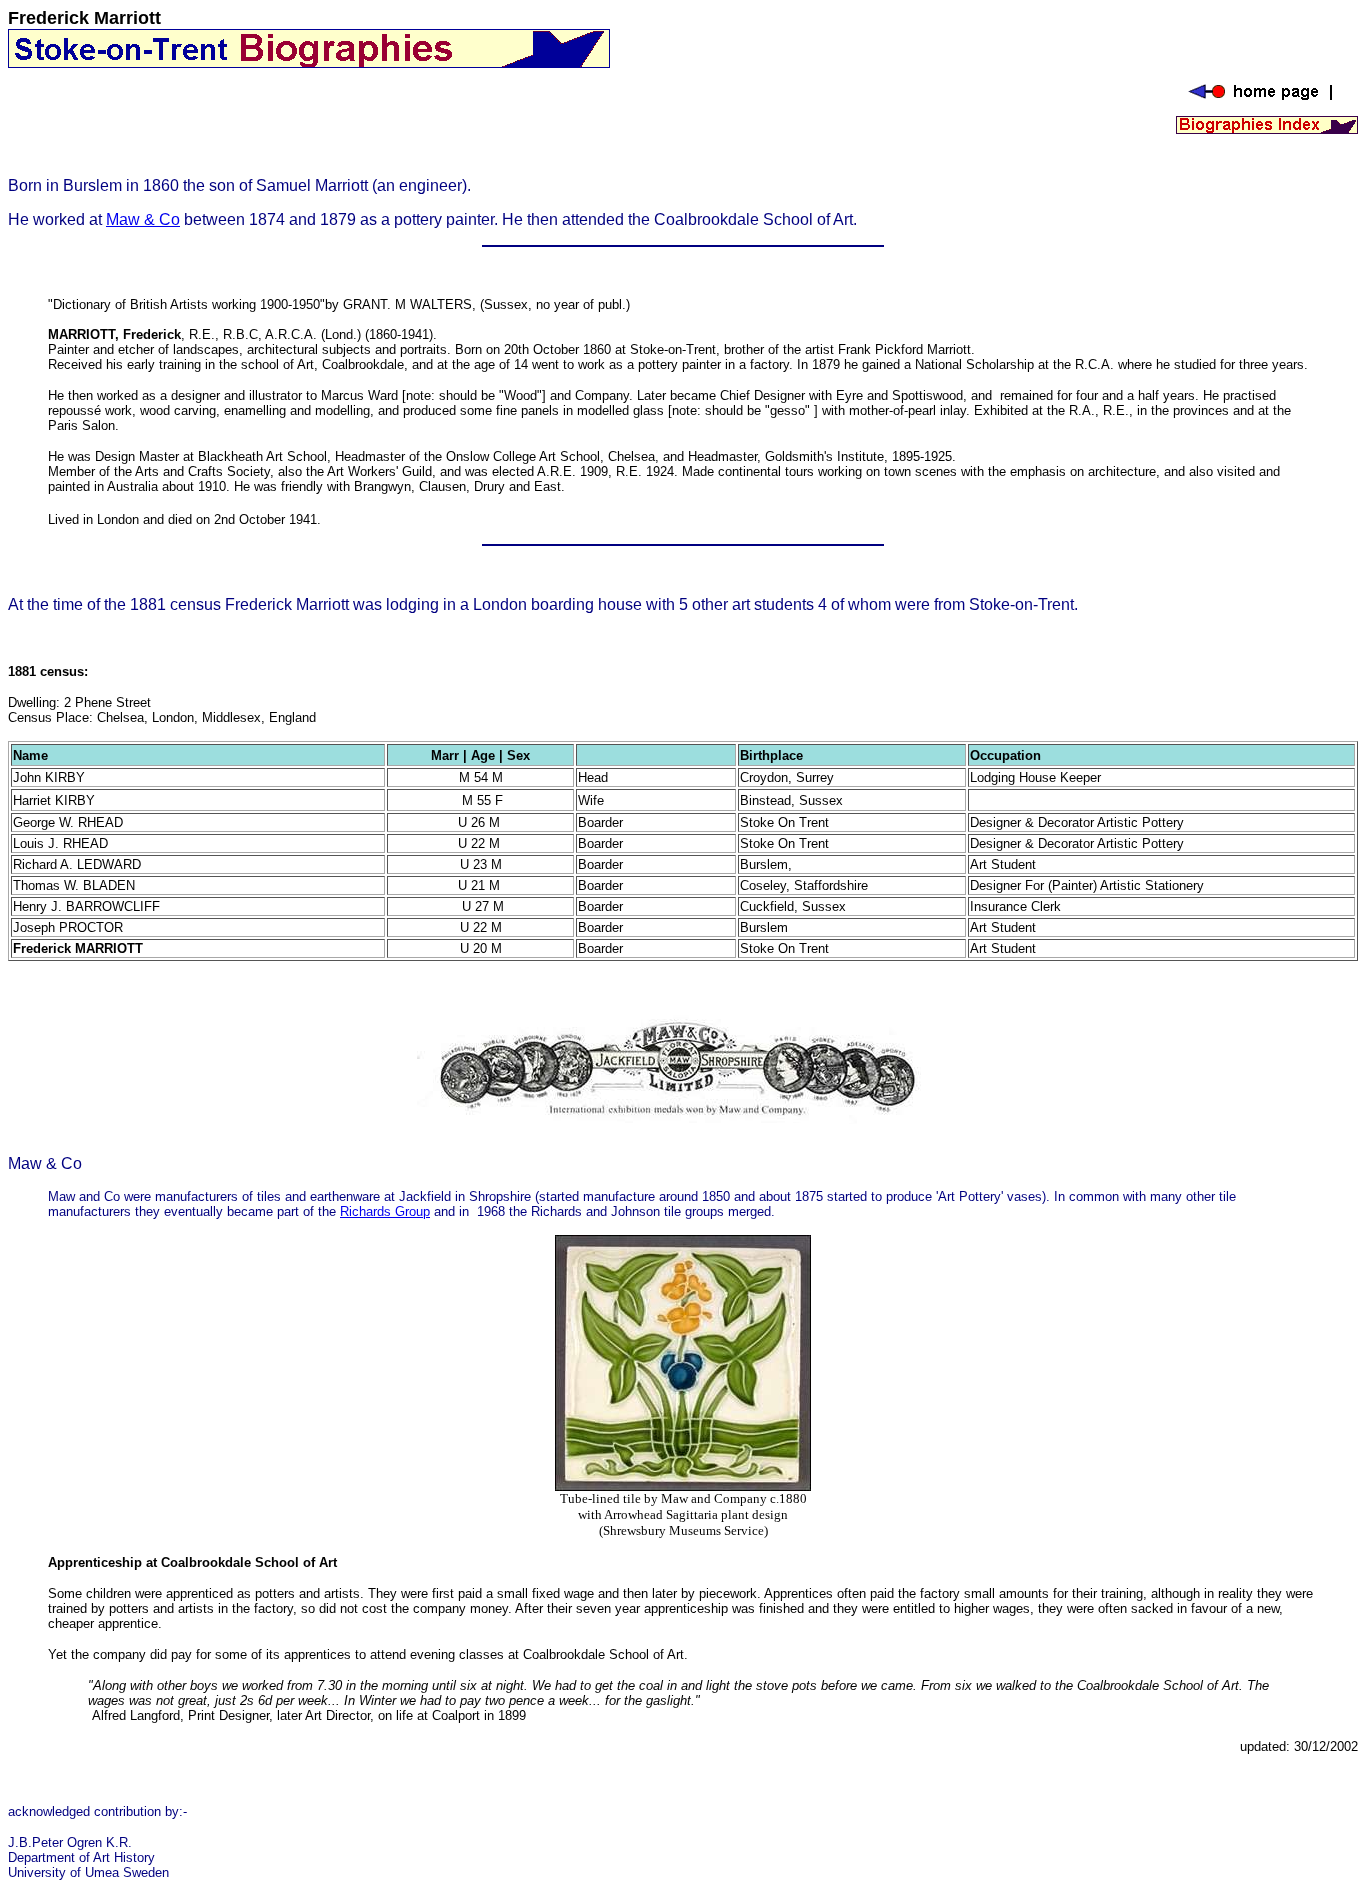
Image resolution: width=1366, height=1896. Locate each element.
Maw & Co (143, 219)
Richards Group (385, 1211)
